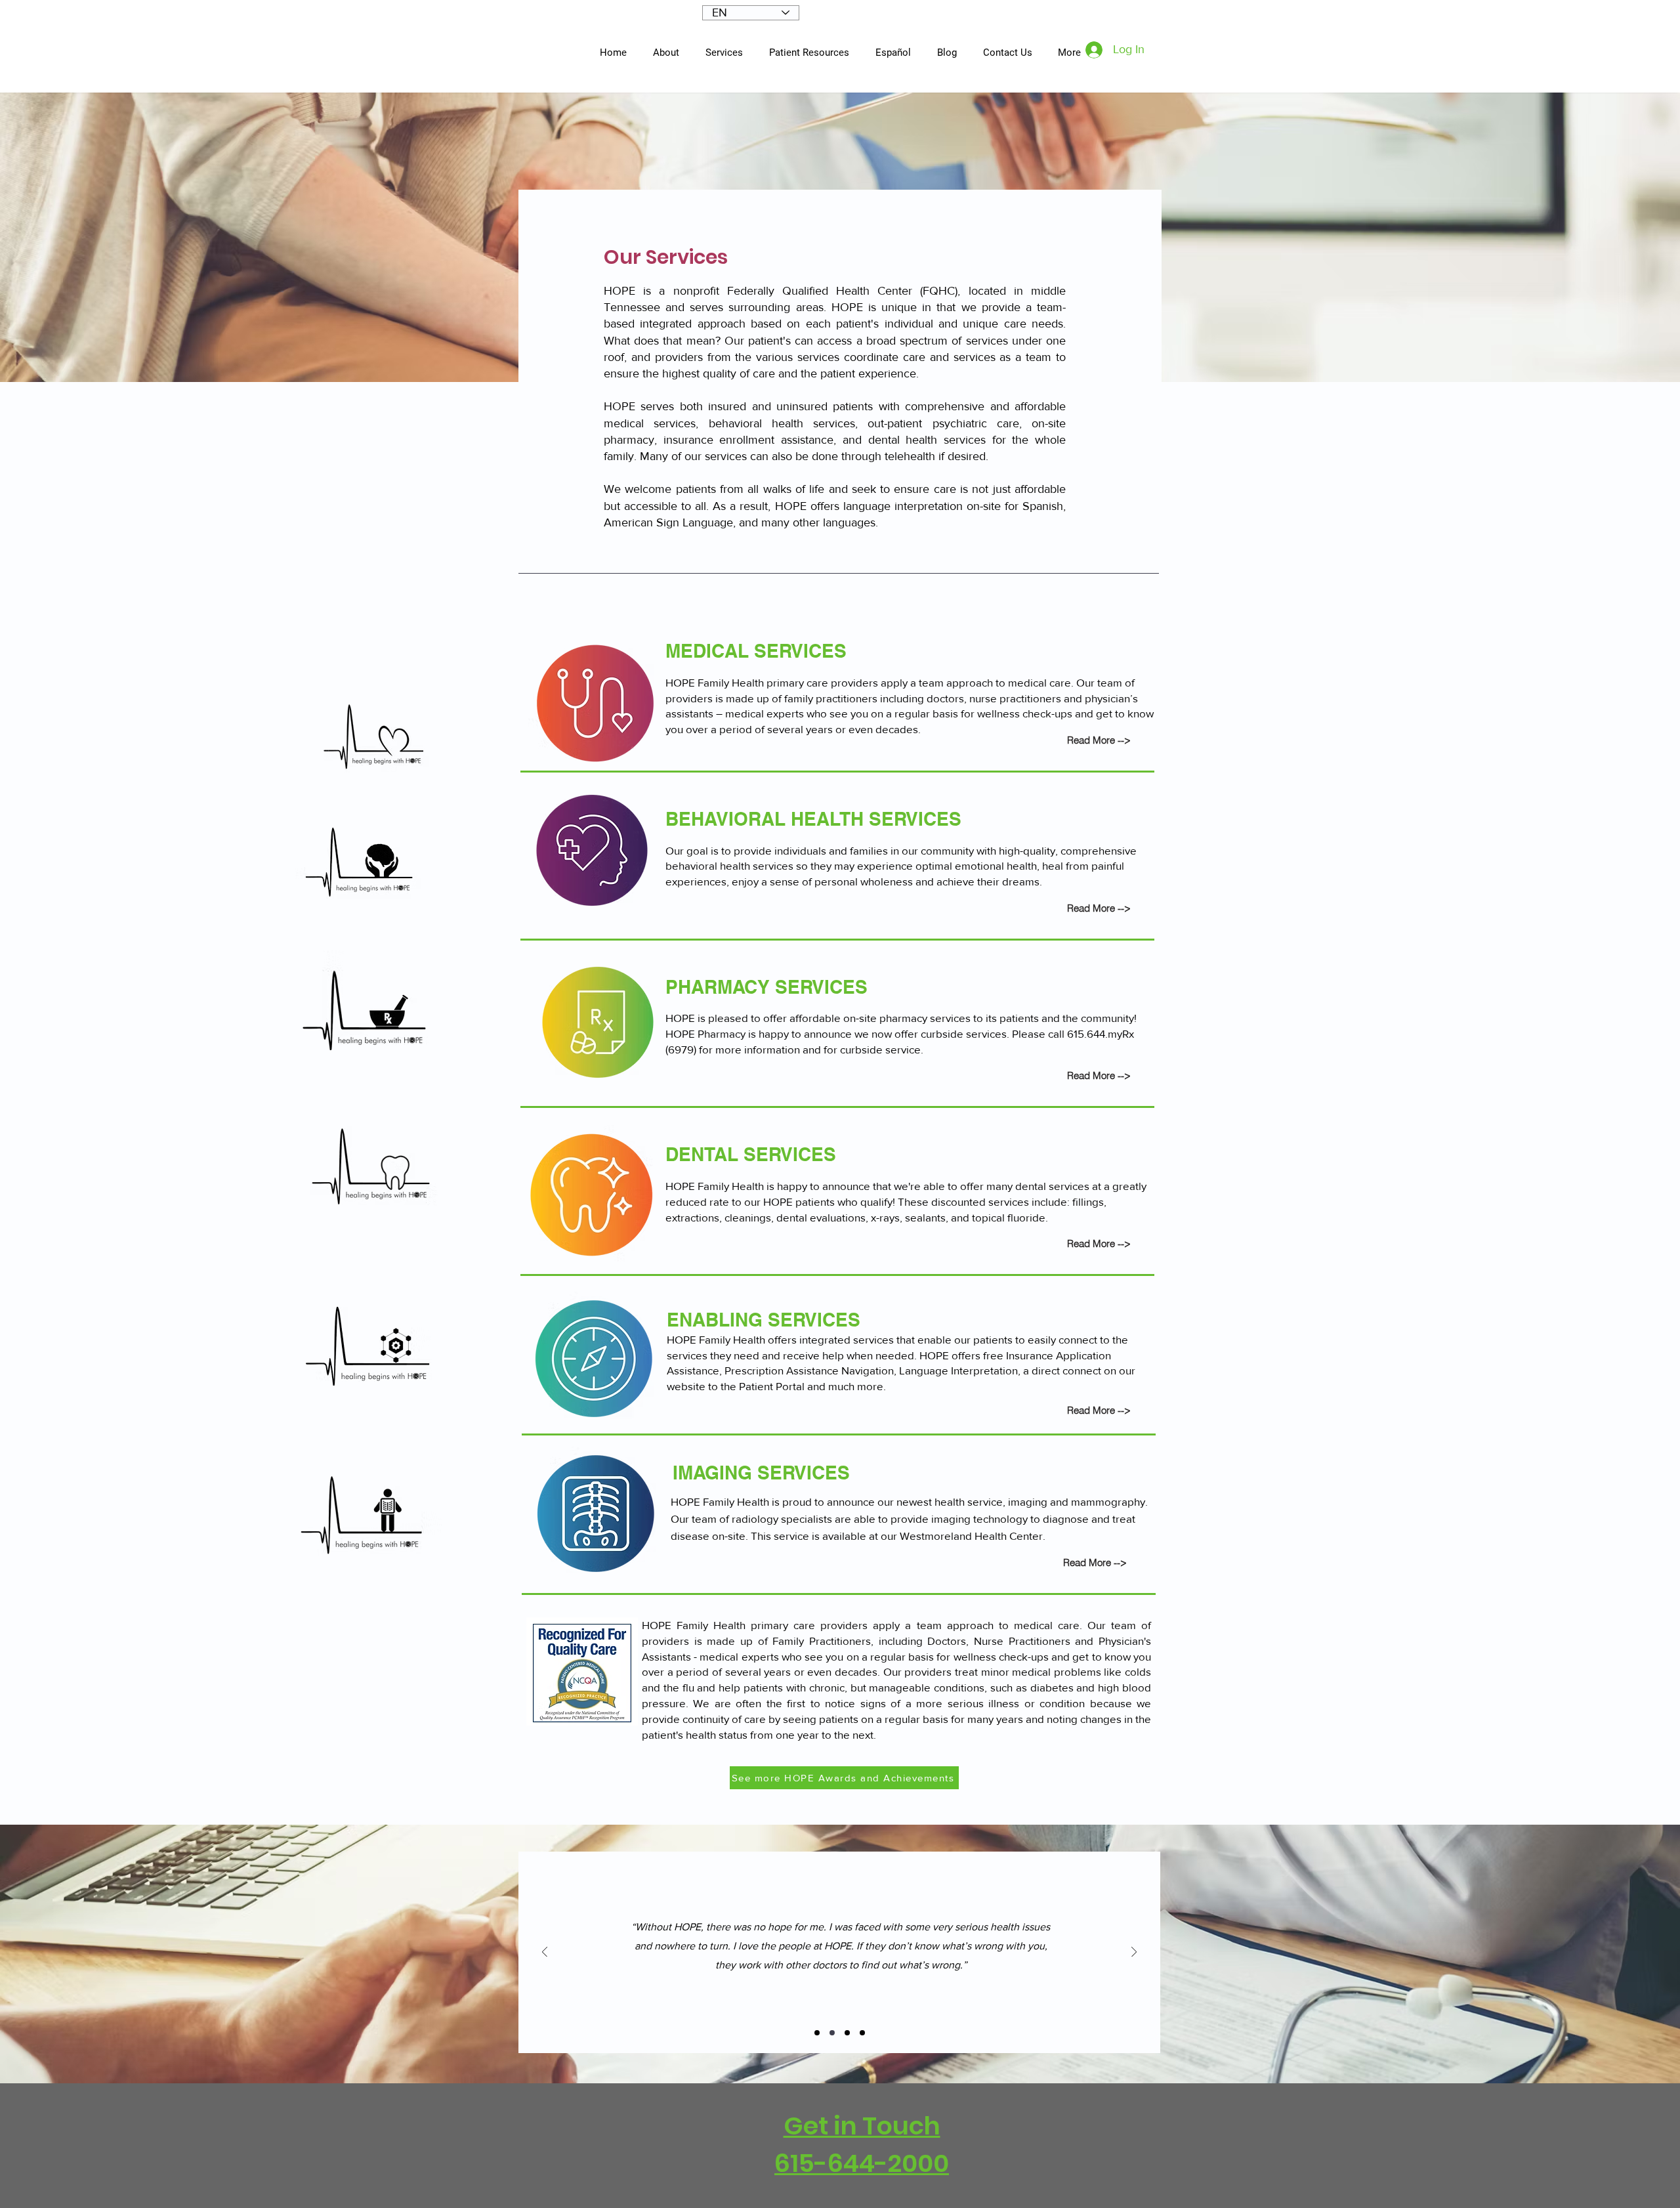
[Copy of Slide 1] (832, 2033)
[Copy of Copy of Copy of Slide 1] (862, 2033)
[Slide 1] (817, 2033)
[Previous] (545, 1953)
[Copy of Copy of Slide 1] (847, 2033)
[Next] (1134, 1953)
